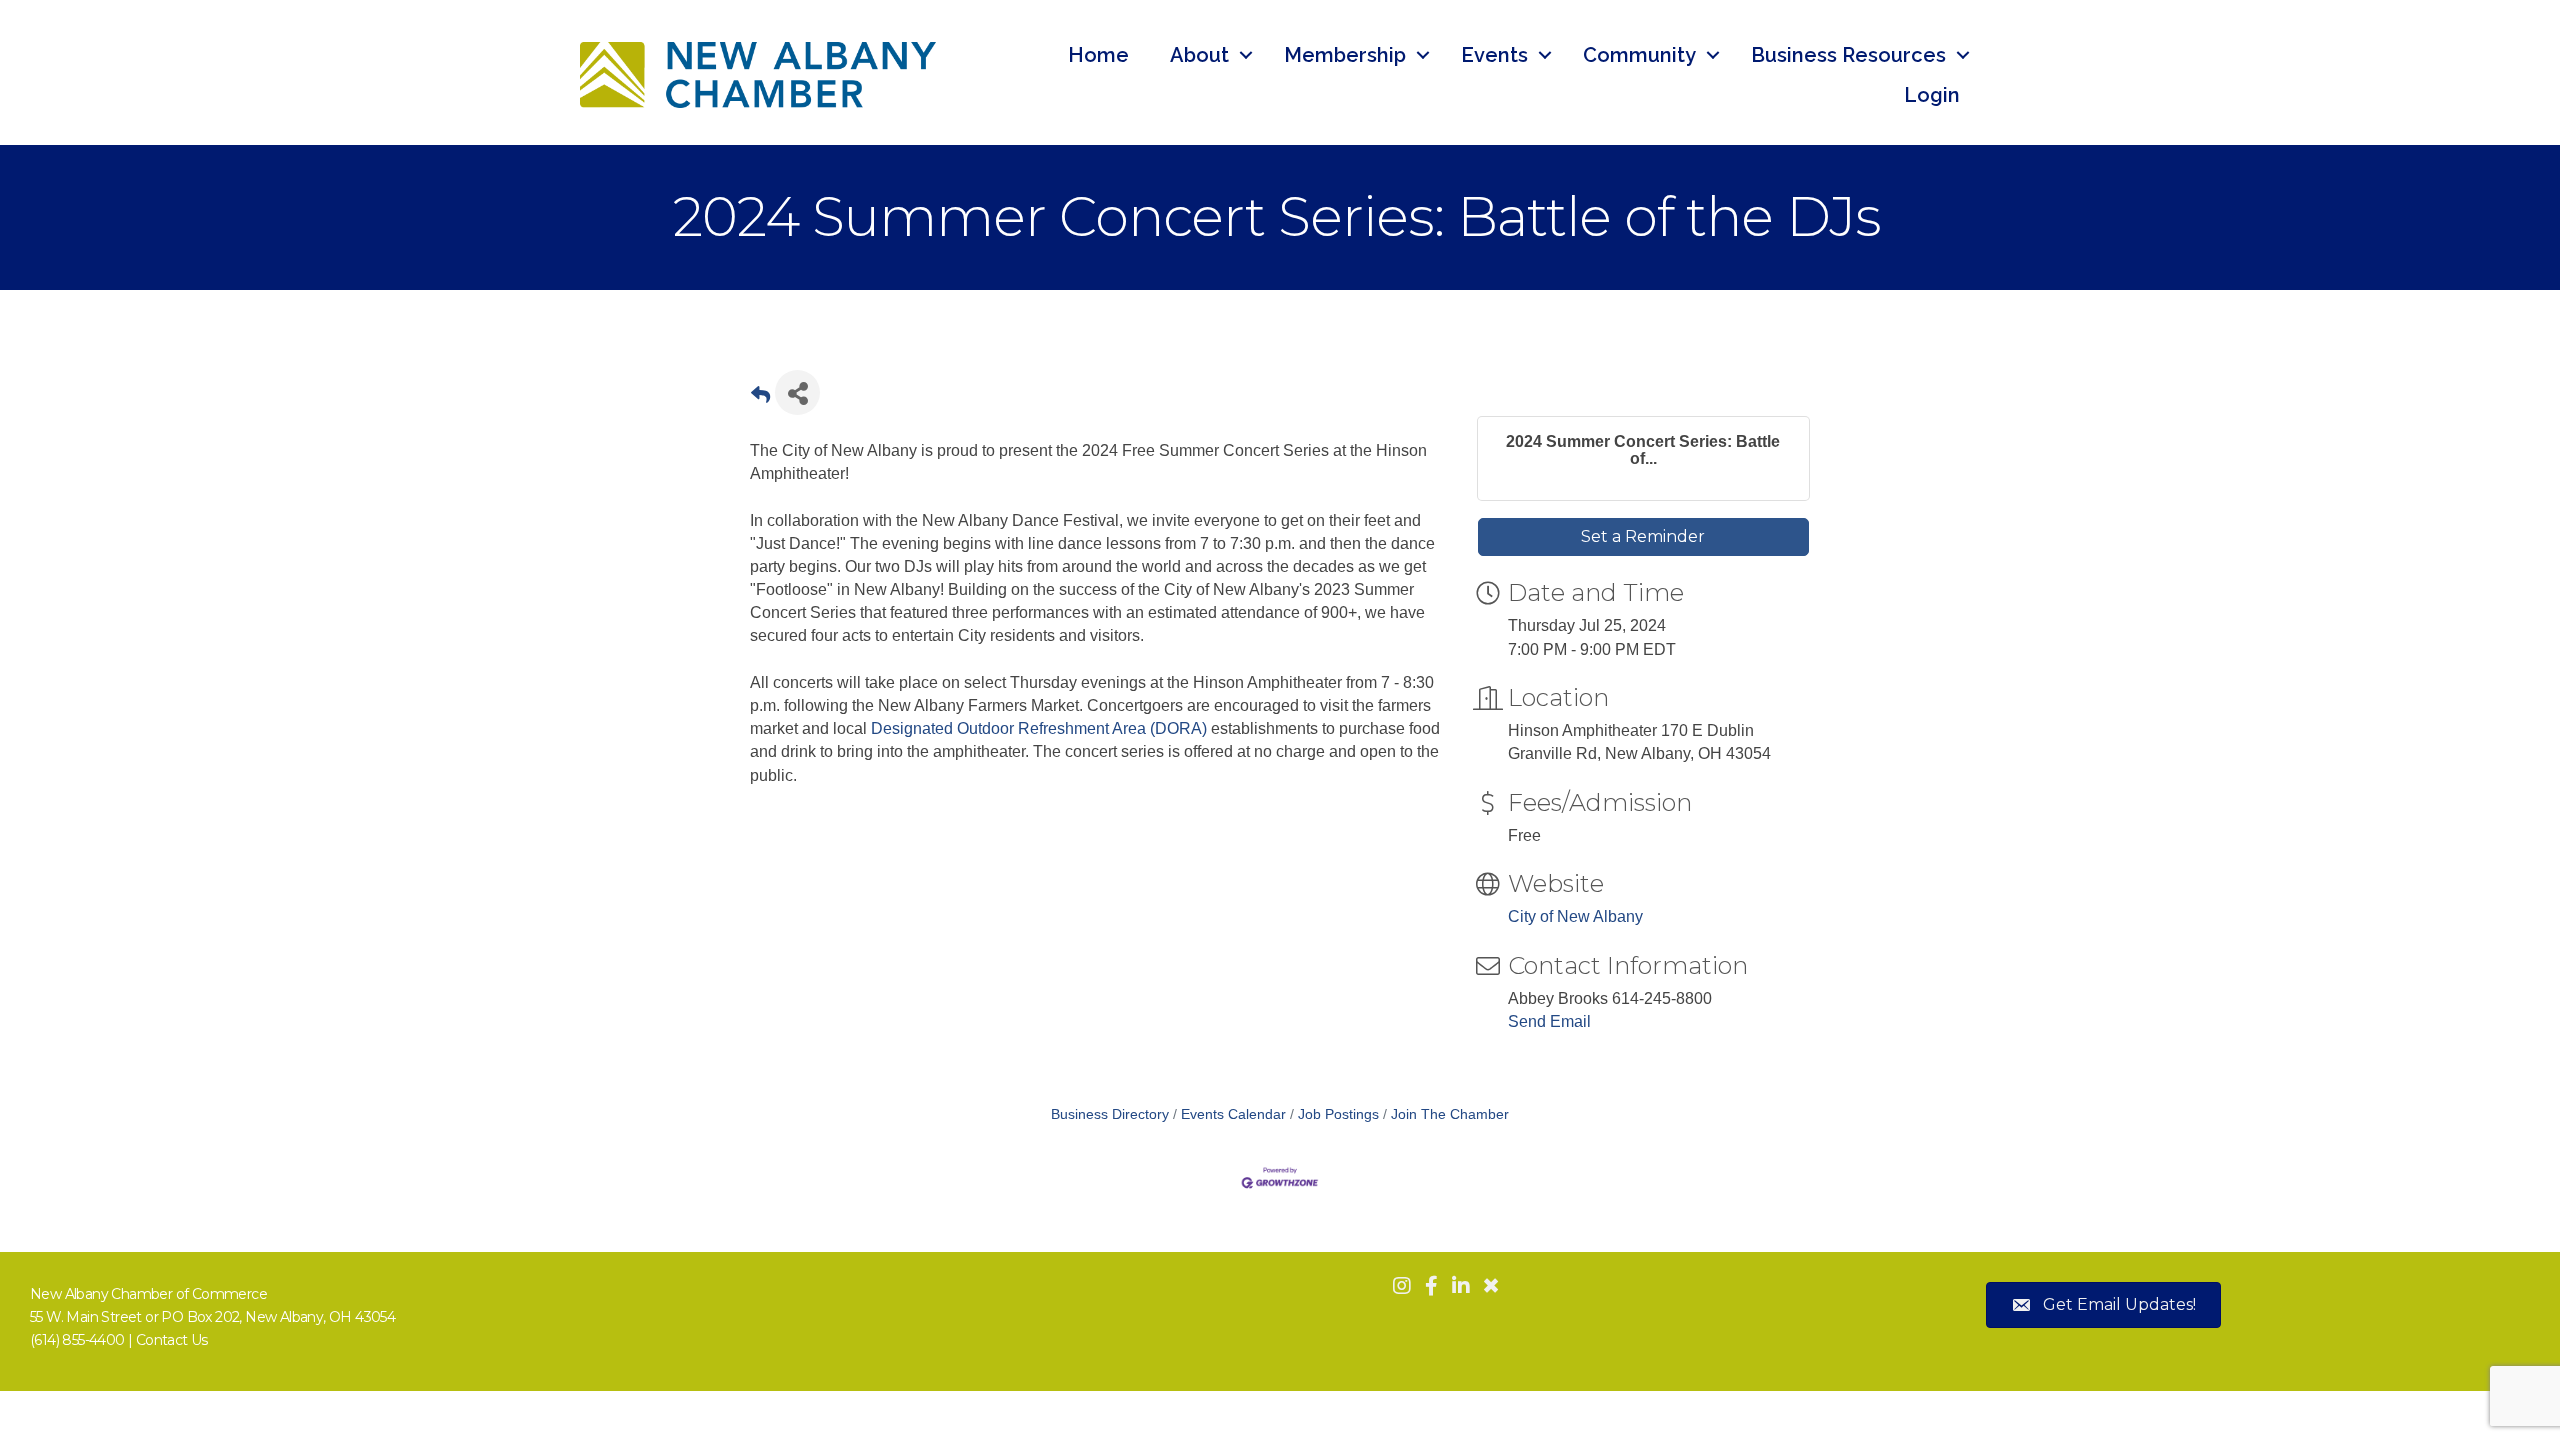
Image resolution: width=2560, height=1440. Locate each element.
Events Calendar (1233, 1114)
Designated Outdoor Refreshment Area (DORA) (1039, 728)
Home (1098, 55)
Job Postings (1338, 1114)
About (1199, 55)
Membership (1345, 55)
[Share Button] (797, 392)
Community (1639, 55)
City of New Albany (1575, 916)
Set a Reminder (1643, 536)
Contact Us (172, 1340)
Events (1494, 55)
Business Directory (1110, 1114)
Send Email (1549, 1021)
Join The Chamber (1450, 1114)
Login (1932, 95)
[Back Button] (760, 398)
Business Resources (1848, 55)
